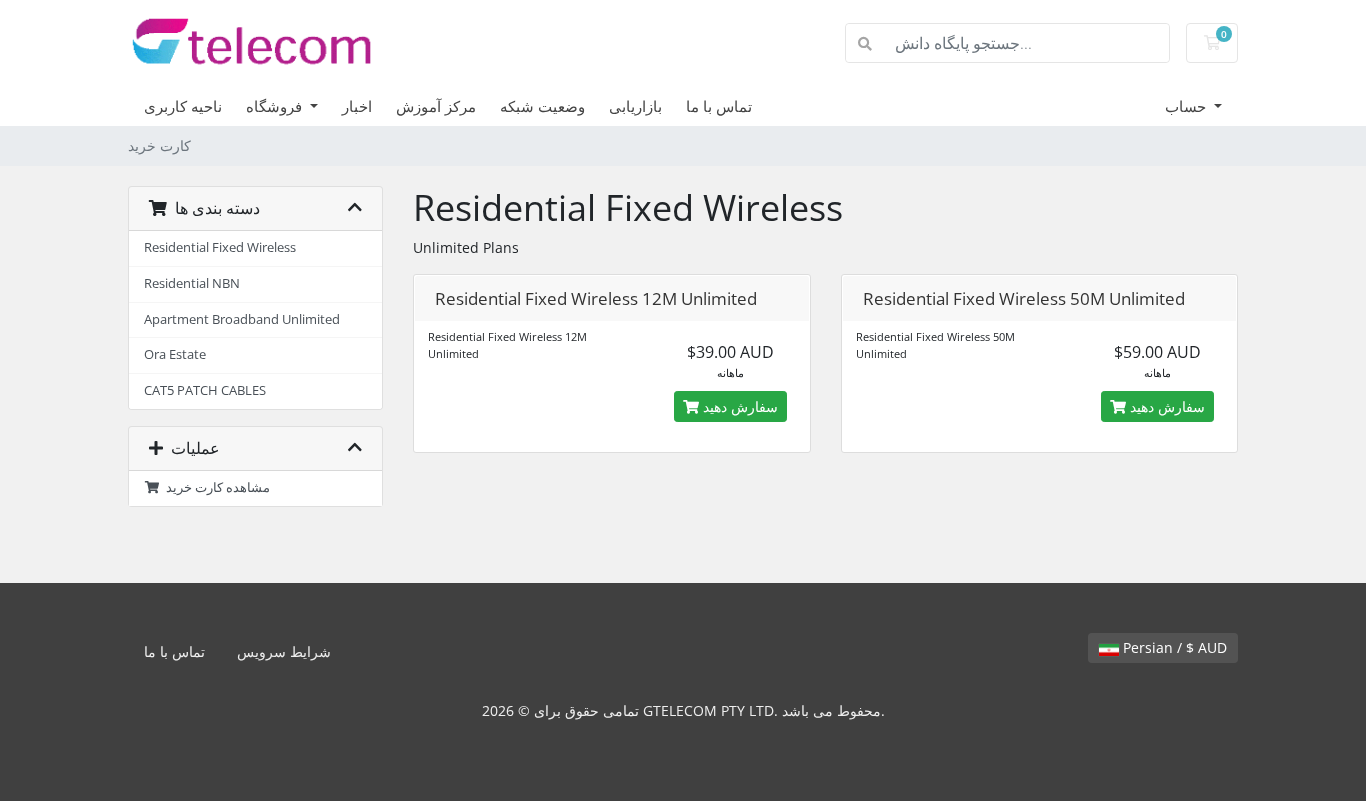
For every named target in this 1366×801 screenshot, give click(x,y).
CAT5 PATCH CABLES (205, 390)
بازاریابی (635, 106)
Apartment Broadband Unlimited (242, 319)
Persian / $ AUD (1173, 647)
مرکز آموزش (436, 106)
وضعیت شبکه (542, 106)
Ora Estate (175, 354)
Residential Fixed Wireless (220, 247)
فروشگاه (276, 106)
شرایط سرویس (284, 651)
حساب (1187, 106)
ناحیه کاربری (183, 106)
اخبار (357, 106)
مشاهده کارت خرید (215, 487)
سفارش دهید (738, 406)
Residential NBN (192, 283)
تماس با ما (719, 106)
